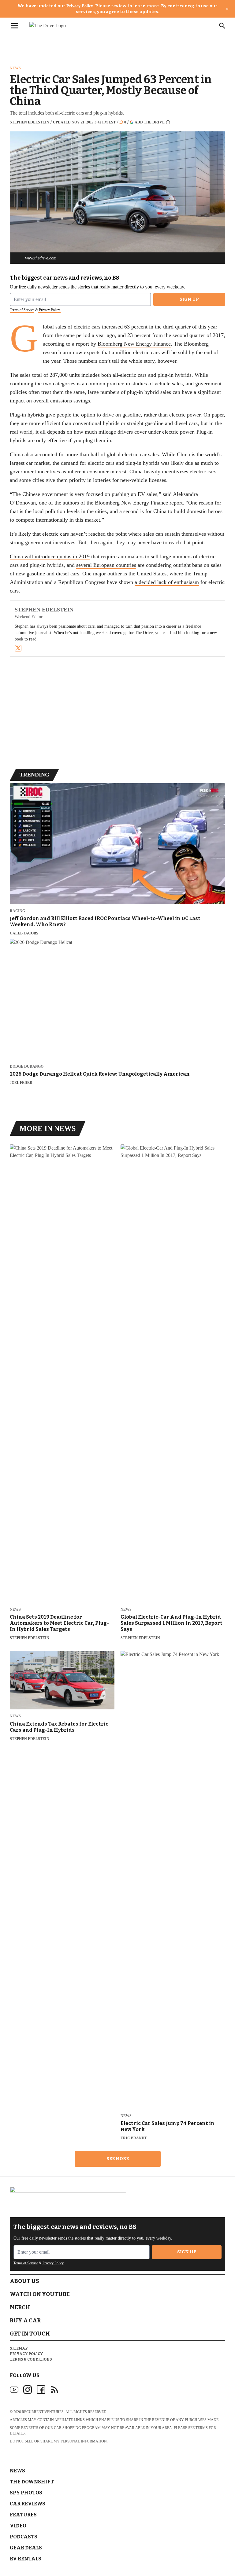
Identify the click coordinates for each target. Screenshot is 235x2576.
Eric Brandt (134, 2138)
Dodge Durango (27, 1067)
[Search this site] (222, 26)
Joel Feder (21, 1083)
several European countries (106, 565)
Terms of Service (22, 310)
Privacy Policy (80, 6)
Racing (17, 911)
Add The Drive (150, 122)
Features (23, 2515)
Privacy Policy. (49, 310)
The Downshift (32, 2482)
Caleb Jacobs (24, 933)
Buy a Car (25, 2321)
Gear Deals (26, 2548)
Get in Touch (30, 2334)
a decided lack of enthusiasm (167, 582)
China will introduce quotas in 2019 (50, 556)
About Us (24, 2281)
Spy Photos (26, 2493)
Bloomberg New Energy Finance (134, 344)
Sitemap (19, 2348)
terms (202, 2428)
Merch (20, 2307)
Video (18, 2526)
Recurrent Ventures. (43, 2412)
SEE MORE (118, 2159)
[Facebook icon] (41, 2390)
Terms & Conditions (31, 2359)
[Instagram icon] (28, 2390)
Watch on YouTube (40, 2294)
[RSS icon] (54, 2390)
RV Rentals (26, 2559)
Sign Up (189, 299)
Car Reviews (28, 2504)
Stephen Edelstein (30, 122)
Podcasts (24, 2537)
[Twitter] (18, 648)
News (15, 68)
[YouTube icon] (14, 2390)
